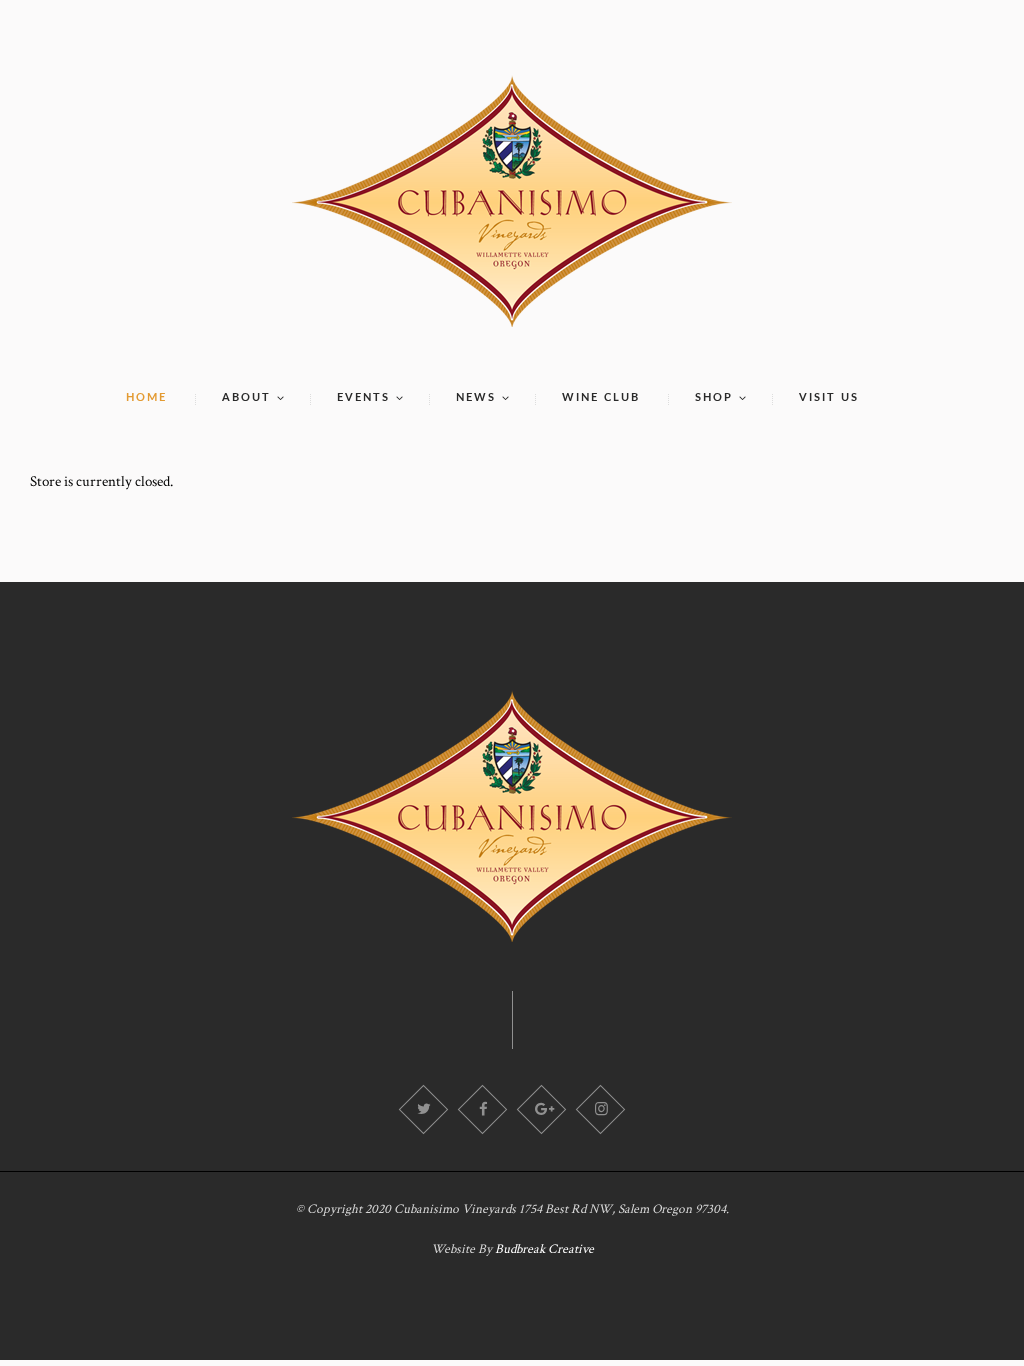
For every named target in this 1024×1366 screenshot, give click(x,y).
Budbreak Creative (544, 1249)
